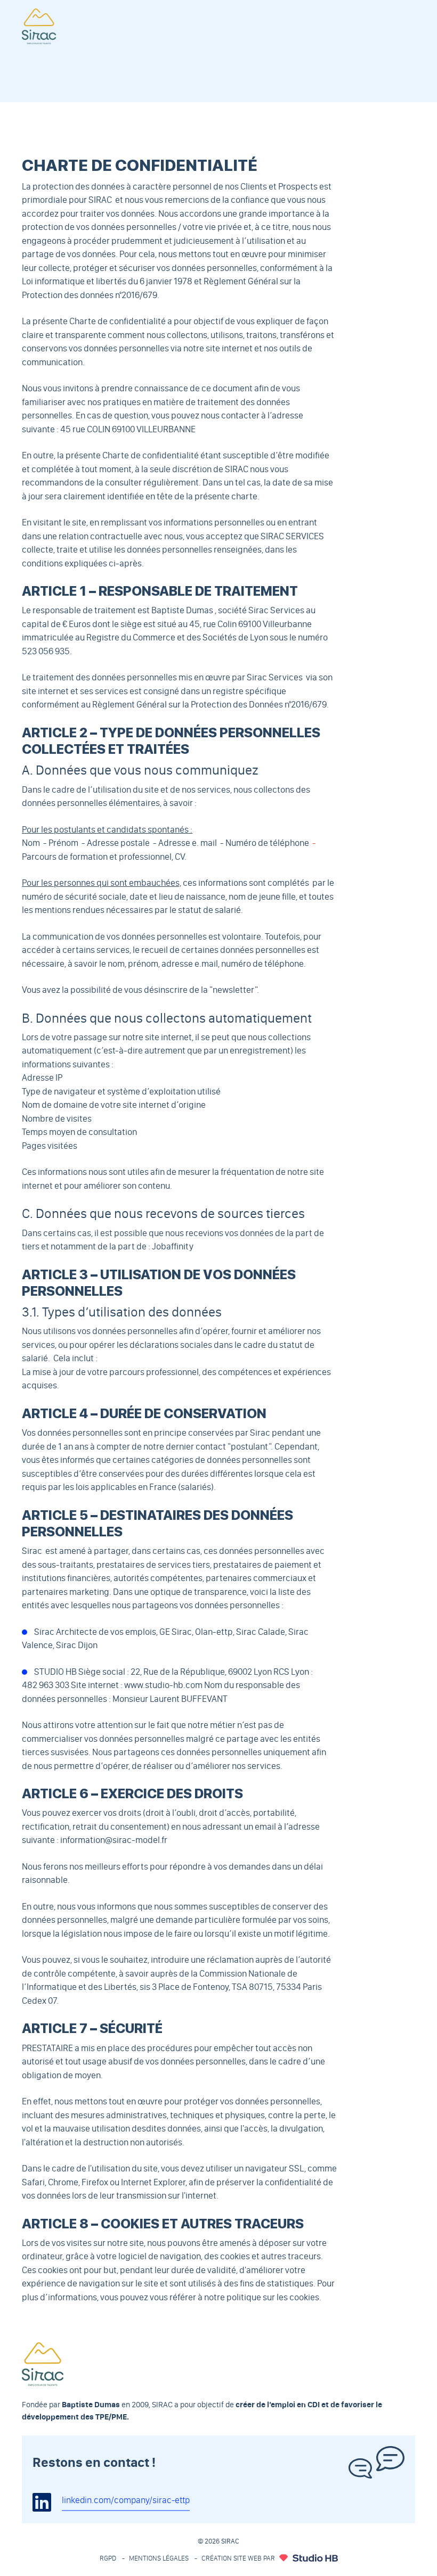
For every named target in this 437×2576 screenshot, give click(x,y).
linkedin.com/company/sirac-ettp (126, 2500)
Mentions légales (159, 2558)
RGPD (108, 2558)
